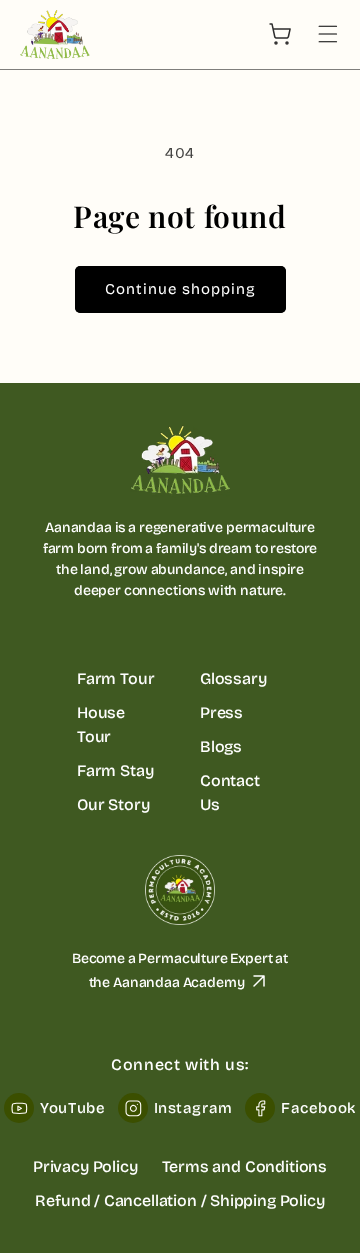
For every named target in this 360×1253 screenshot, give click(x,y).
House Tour (101, 724)
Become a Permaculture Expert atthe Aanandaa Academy (180, 970)
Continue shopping (180, 289)
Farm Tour (115, 678)
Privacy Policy (85, 1166)
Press (221, 712)
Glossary (233, 678)
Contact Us (230, 792)
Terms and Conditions (244, 1166)
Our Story (113, 804)
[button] (328, 34)
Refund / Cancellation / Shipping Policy (179, 1200)
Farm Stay (115, 770)
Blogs (221, 746)
